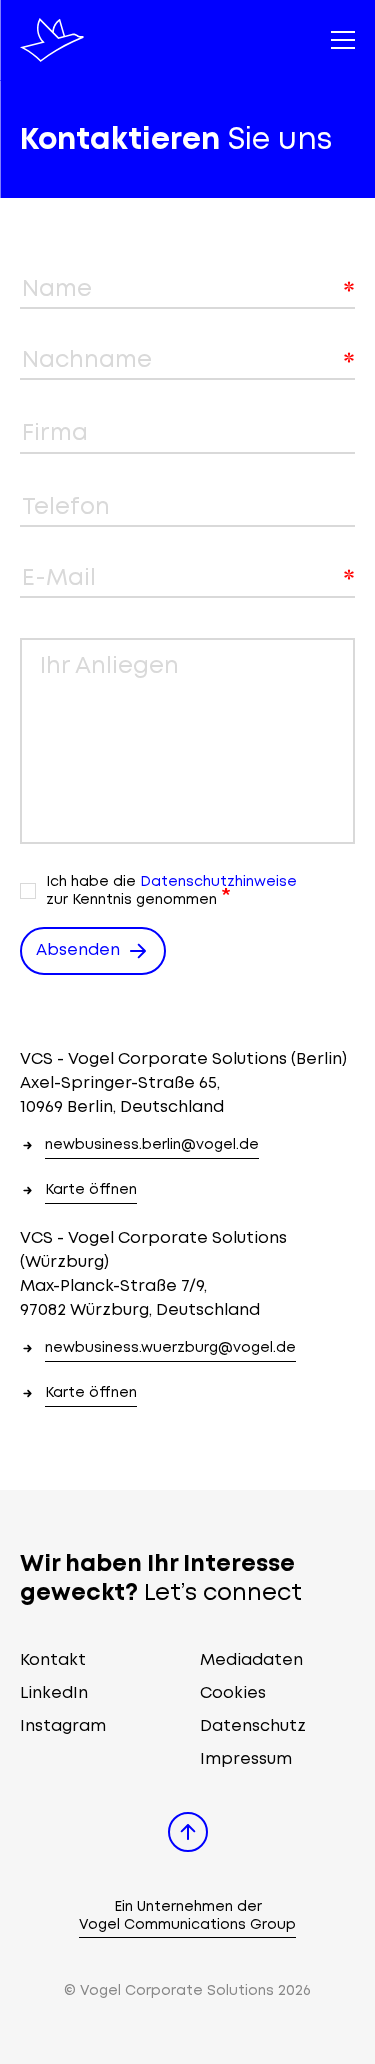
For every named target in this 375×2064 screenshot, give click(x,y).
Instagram (63, 1726)
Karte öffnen (91, 1190)
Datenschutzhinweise (218, 882)
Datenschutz (253, 1726)
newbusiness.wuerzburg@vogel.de (170, 1348)
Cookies (233, 1693)
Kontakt (53, 1660)
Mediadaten (251, 1660)
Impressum (246, 1759)
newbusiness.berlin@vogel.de (152, 1145)
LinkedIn (54, 1693)
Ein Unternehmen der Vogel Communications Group (187, 1916)
